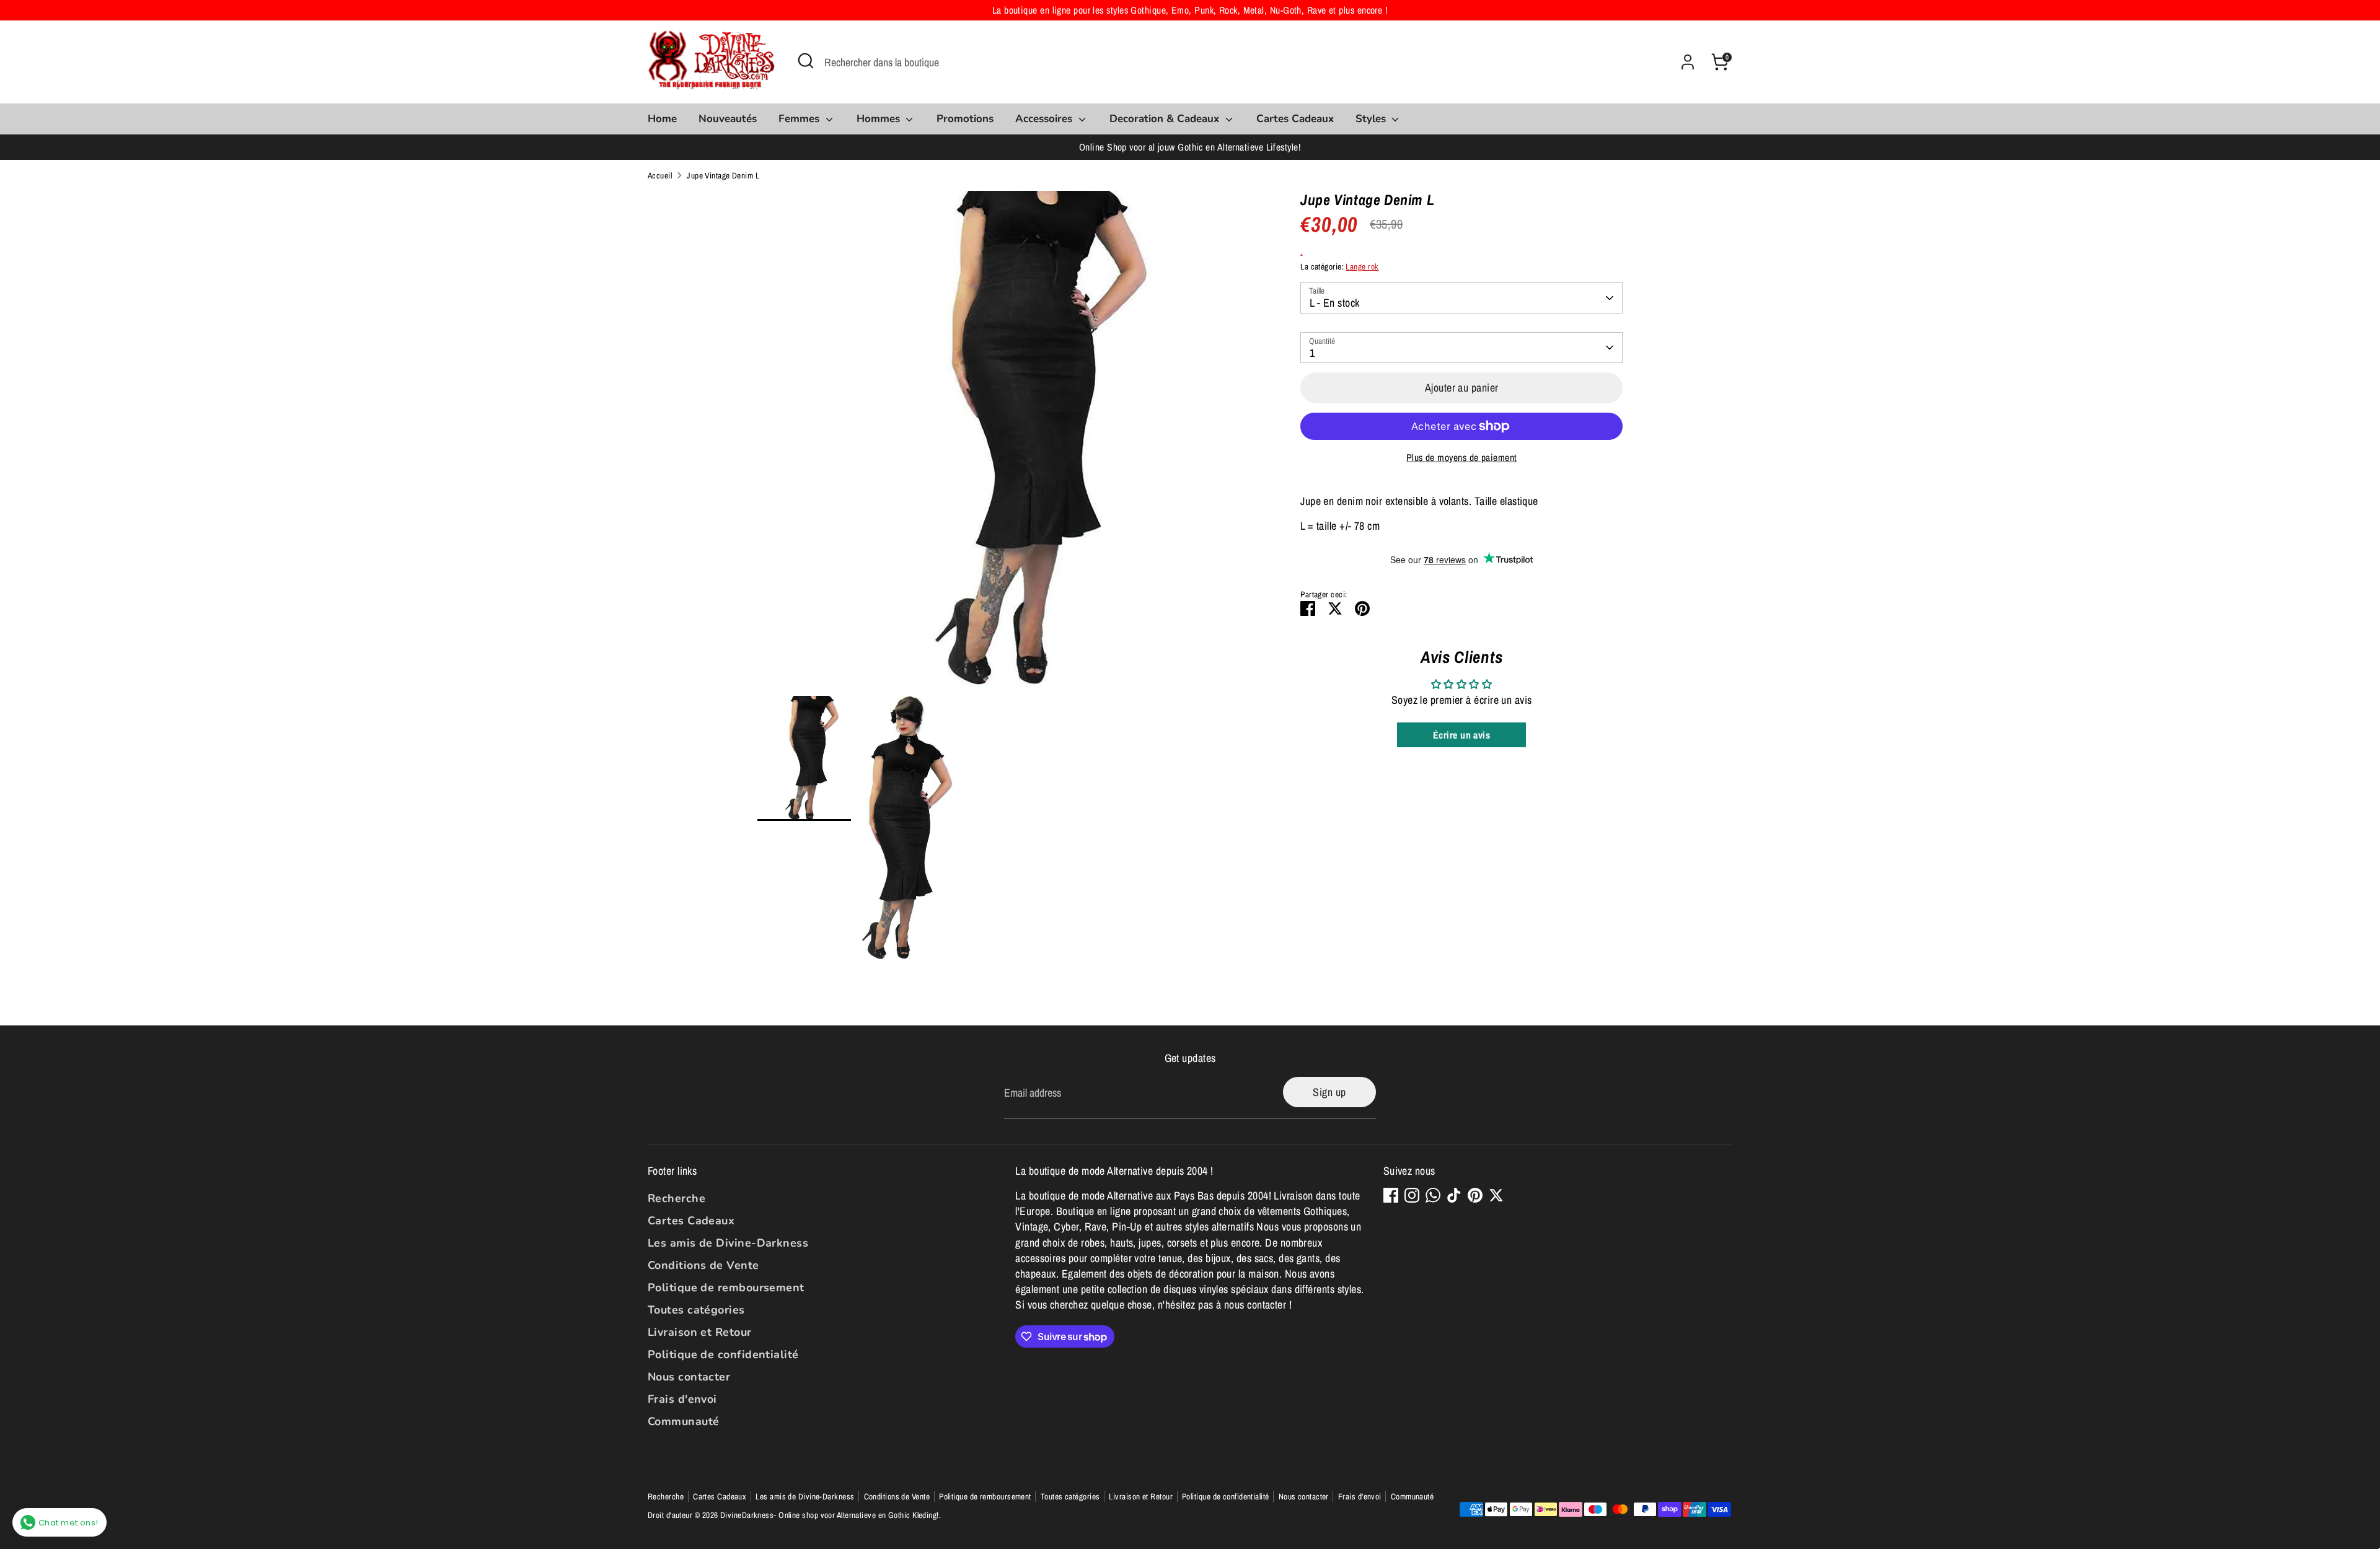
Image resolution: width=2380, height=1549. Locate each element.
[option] (1011, 443)
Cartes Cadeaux (1295, 119)
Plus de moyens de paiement (1462, 458)
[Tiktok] (1454, 1195)
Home (662, 119)
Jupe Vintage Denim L (723, 175)
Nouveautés (728, 119)
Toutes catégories (696, 1310)
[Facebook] (1391, 1195)
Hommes (880, 119)
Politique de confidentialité (723, 1354)
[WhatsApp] (1433, 1195)
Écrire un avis (1461, 735)
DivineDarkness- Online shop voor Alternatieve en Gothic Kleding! (830, 1515)
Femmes (800, 119)
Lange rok (1362, 266)
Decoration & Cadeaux (1166, 119)
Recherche (677, 1198)
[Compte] (1688, 62)
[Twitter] (1496, 1195)
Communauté (684, 1421)
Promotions (965, 119)
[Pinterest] (1475, 1195)
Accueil (660, 175)
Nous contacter (689, 1377)
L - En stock (1334, 303)
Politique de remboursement (726, 1288)
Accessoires (1045, 119)
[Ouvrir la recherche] (806, 61)
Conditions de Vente (703, 1265)
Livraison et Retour (700, 1332)
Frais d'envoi (682, 1399)
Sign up (1329, 1092)
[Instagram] (1412, 1195)
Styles (1372, 119)
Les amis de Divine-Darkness (728, 1243)
